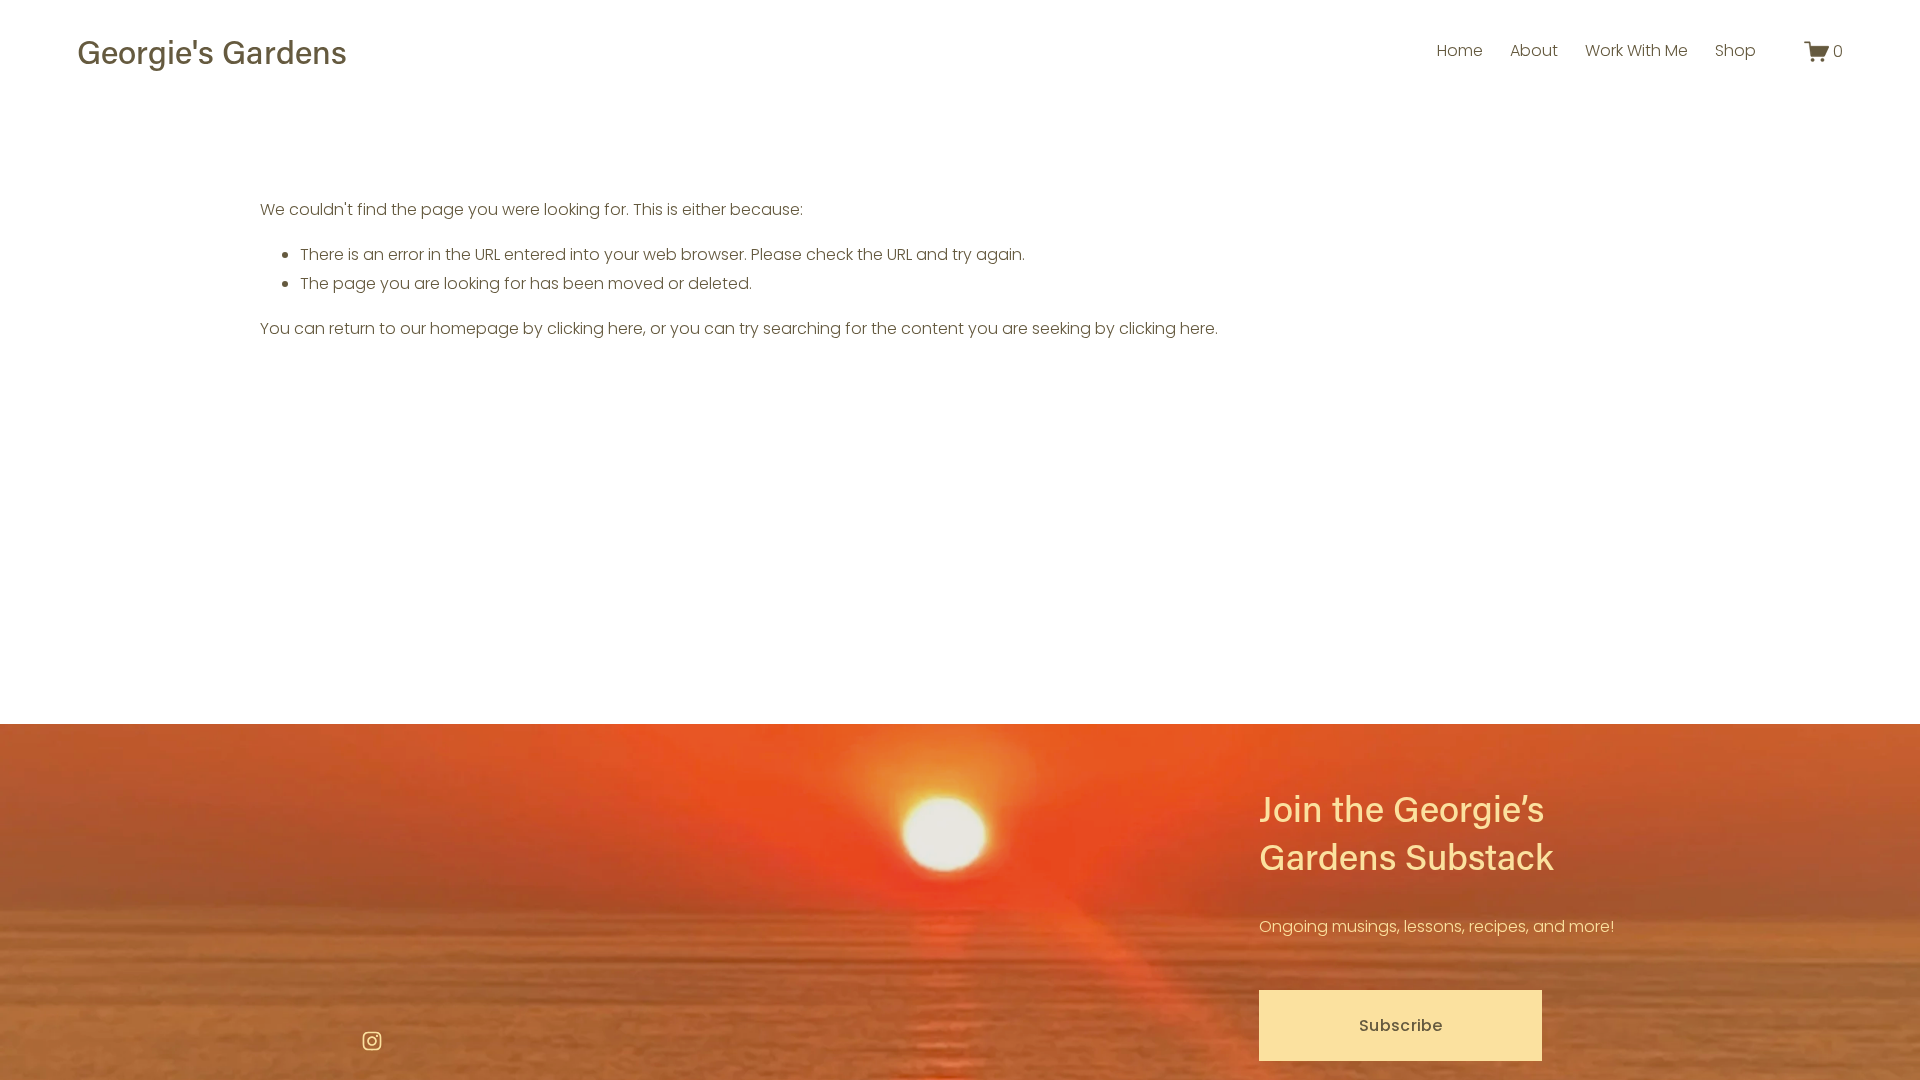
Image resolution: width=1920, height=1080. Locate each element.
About (1534, 50)
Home (1460, 50)
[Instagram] (372, 1041)
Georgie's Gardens (212, 51)
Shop (1735, 50)
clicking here (595, 328)
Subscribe (1401, 1025)
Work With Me (1636, 50)
